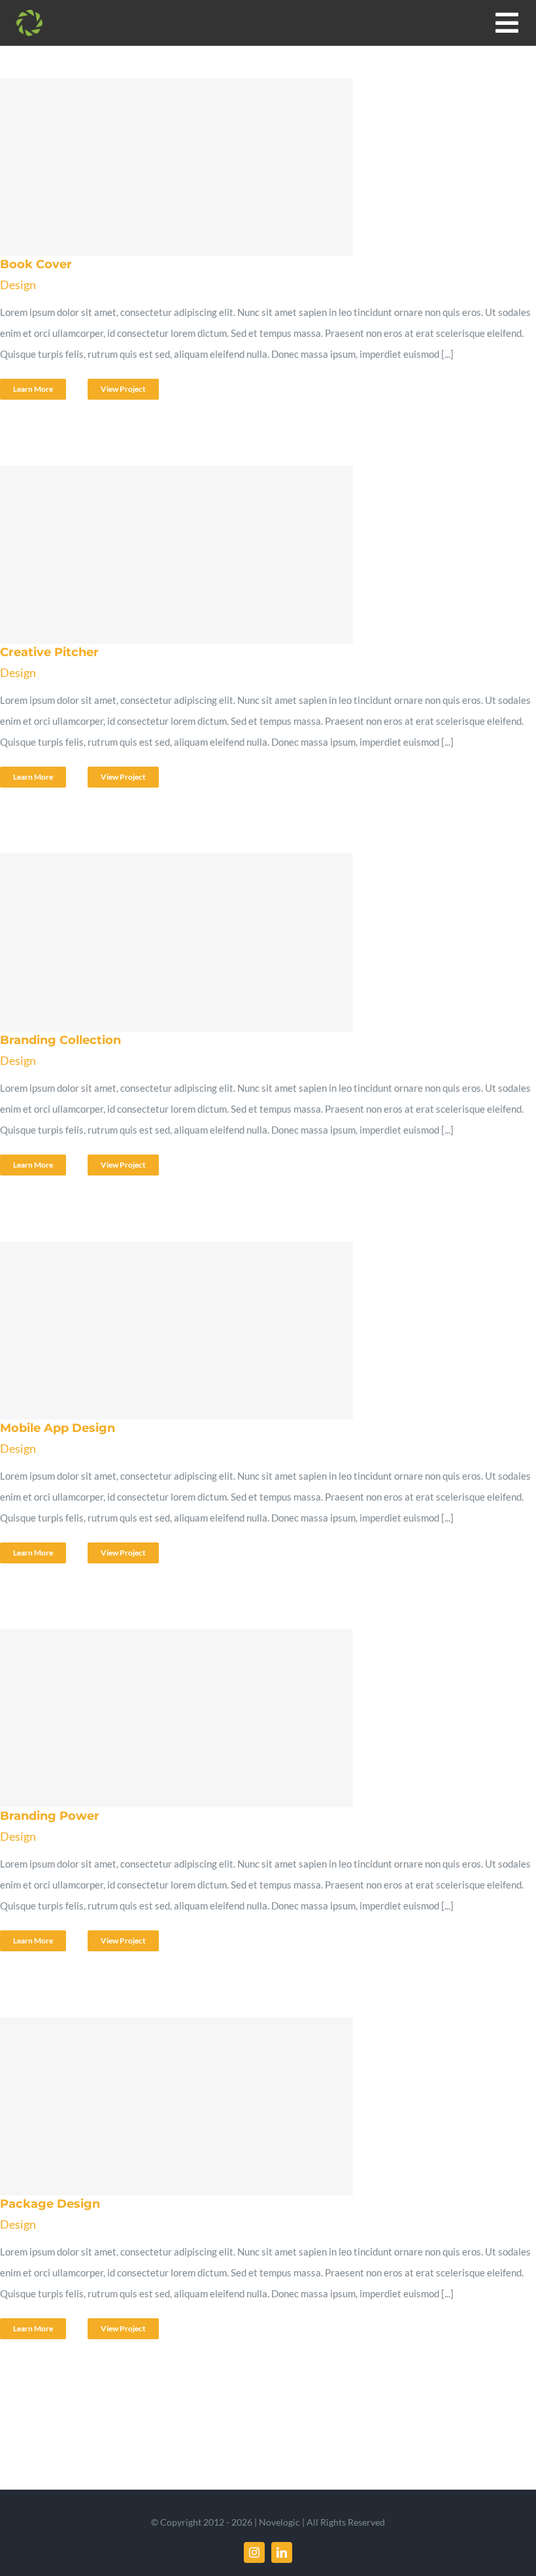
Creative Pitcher (264, 555)
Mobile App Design (264, 1331)
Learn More (33, 389)
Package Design (264, 2106)
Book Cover (264, 167)
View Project (123, 389)
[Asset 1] (29, 14)
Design (18, 285)
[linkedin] (282, 2552)
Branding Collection (264, 943)
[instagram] (254, 2552)
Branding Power (264, 1718)
